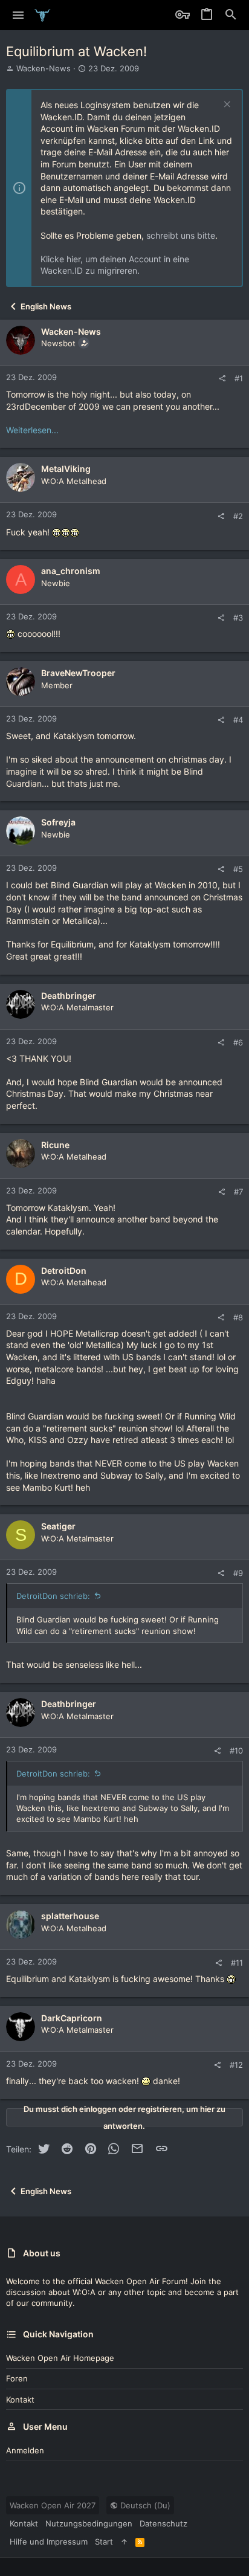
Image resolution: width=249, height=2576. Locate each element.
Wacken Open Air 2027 (53, 2505)
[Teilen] (222, 379)
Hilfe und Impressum (49, 2542)
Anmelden (25, 2450)
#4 (238, 720)
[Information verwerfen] (226, 105)
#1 (239, 378)
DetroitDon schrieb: (53, 1596)
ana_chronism (71, 571)
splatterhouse (70, 1916)
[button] (18, 15)
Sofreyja (58, 822)
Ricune (55, 1145)
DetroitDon (64, 1270)
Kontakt (20, 2400)
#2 (238, 516)
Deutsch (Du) (144, 2505)
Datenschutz (163, 2523)
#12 (236, 2065)
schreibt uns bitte (181, 235)
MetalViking (66, 469)
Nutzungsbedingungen (89, 2523)
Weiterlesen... (32, 430)
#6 (238, 1042)
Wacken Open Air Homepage (60, 2358)
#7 (238, 1192)
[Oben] (124, 2542)
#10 (236, 1751)
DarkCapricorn (72, 2018)
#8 (238, 1317)
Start (104, 2542)
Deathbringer (69, 996)
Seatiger (58, 1526)
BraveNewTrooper (78, 673)
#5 (238, 869)
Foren (17, 2378)
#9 (238, 1573)
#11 (237, 1963)
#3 (238, 618)
